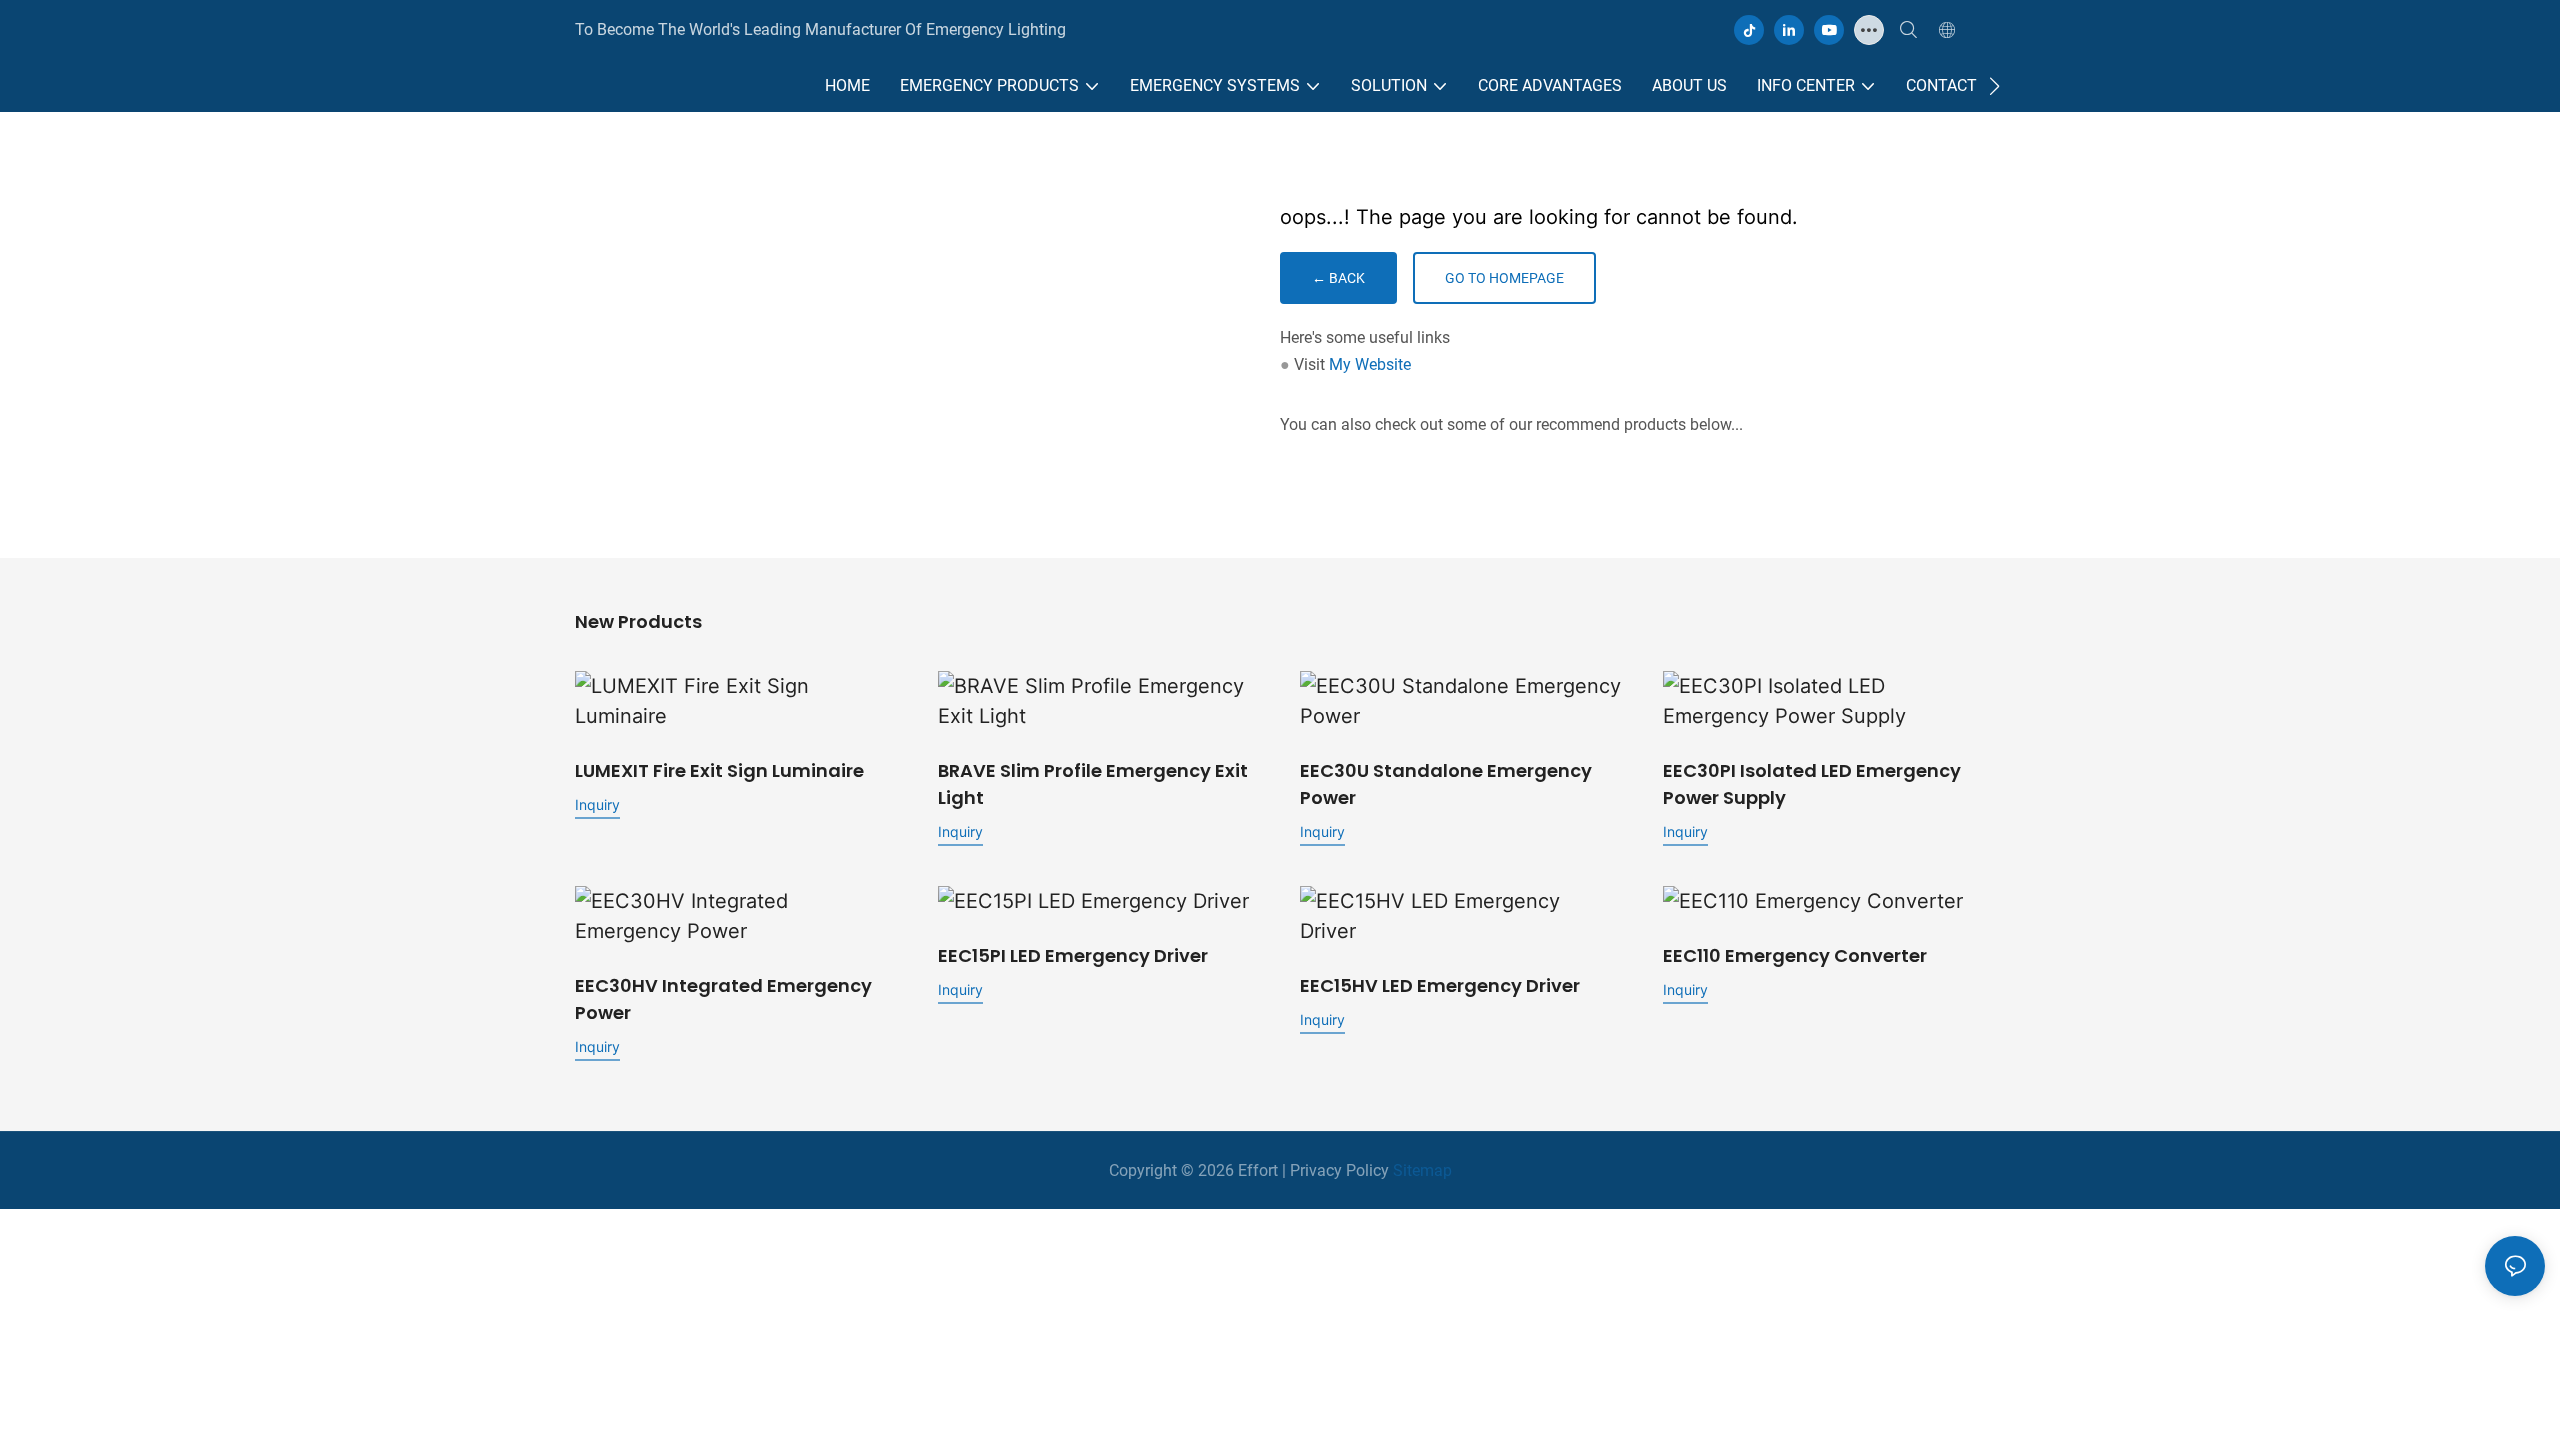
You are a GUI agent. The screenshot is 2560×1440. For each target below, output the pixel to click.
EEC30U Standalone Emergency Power (1446, 784)
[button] (1994, 86)
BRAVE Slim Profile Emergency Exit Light (1093, 784)
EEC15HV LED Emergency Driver (1440, 985)
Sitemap (1420, 1170)
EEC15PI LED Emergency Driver (1073, 955)
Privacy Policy (1339, 1170)
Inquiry (597, 804)
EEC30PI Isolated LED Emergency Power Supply (1812, 784)
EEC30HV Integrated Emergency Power (723, 999)
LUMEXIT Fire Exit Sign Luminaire (719, 770)
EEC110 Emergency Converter (1795, 955)
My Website (1370, 364)
